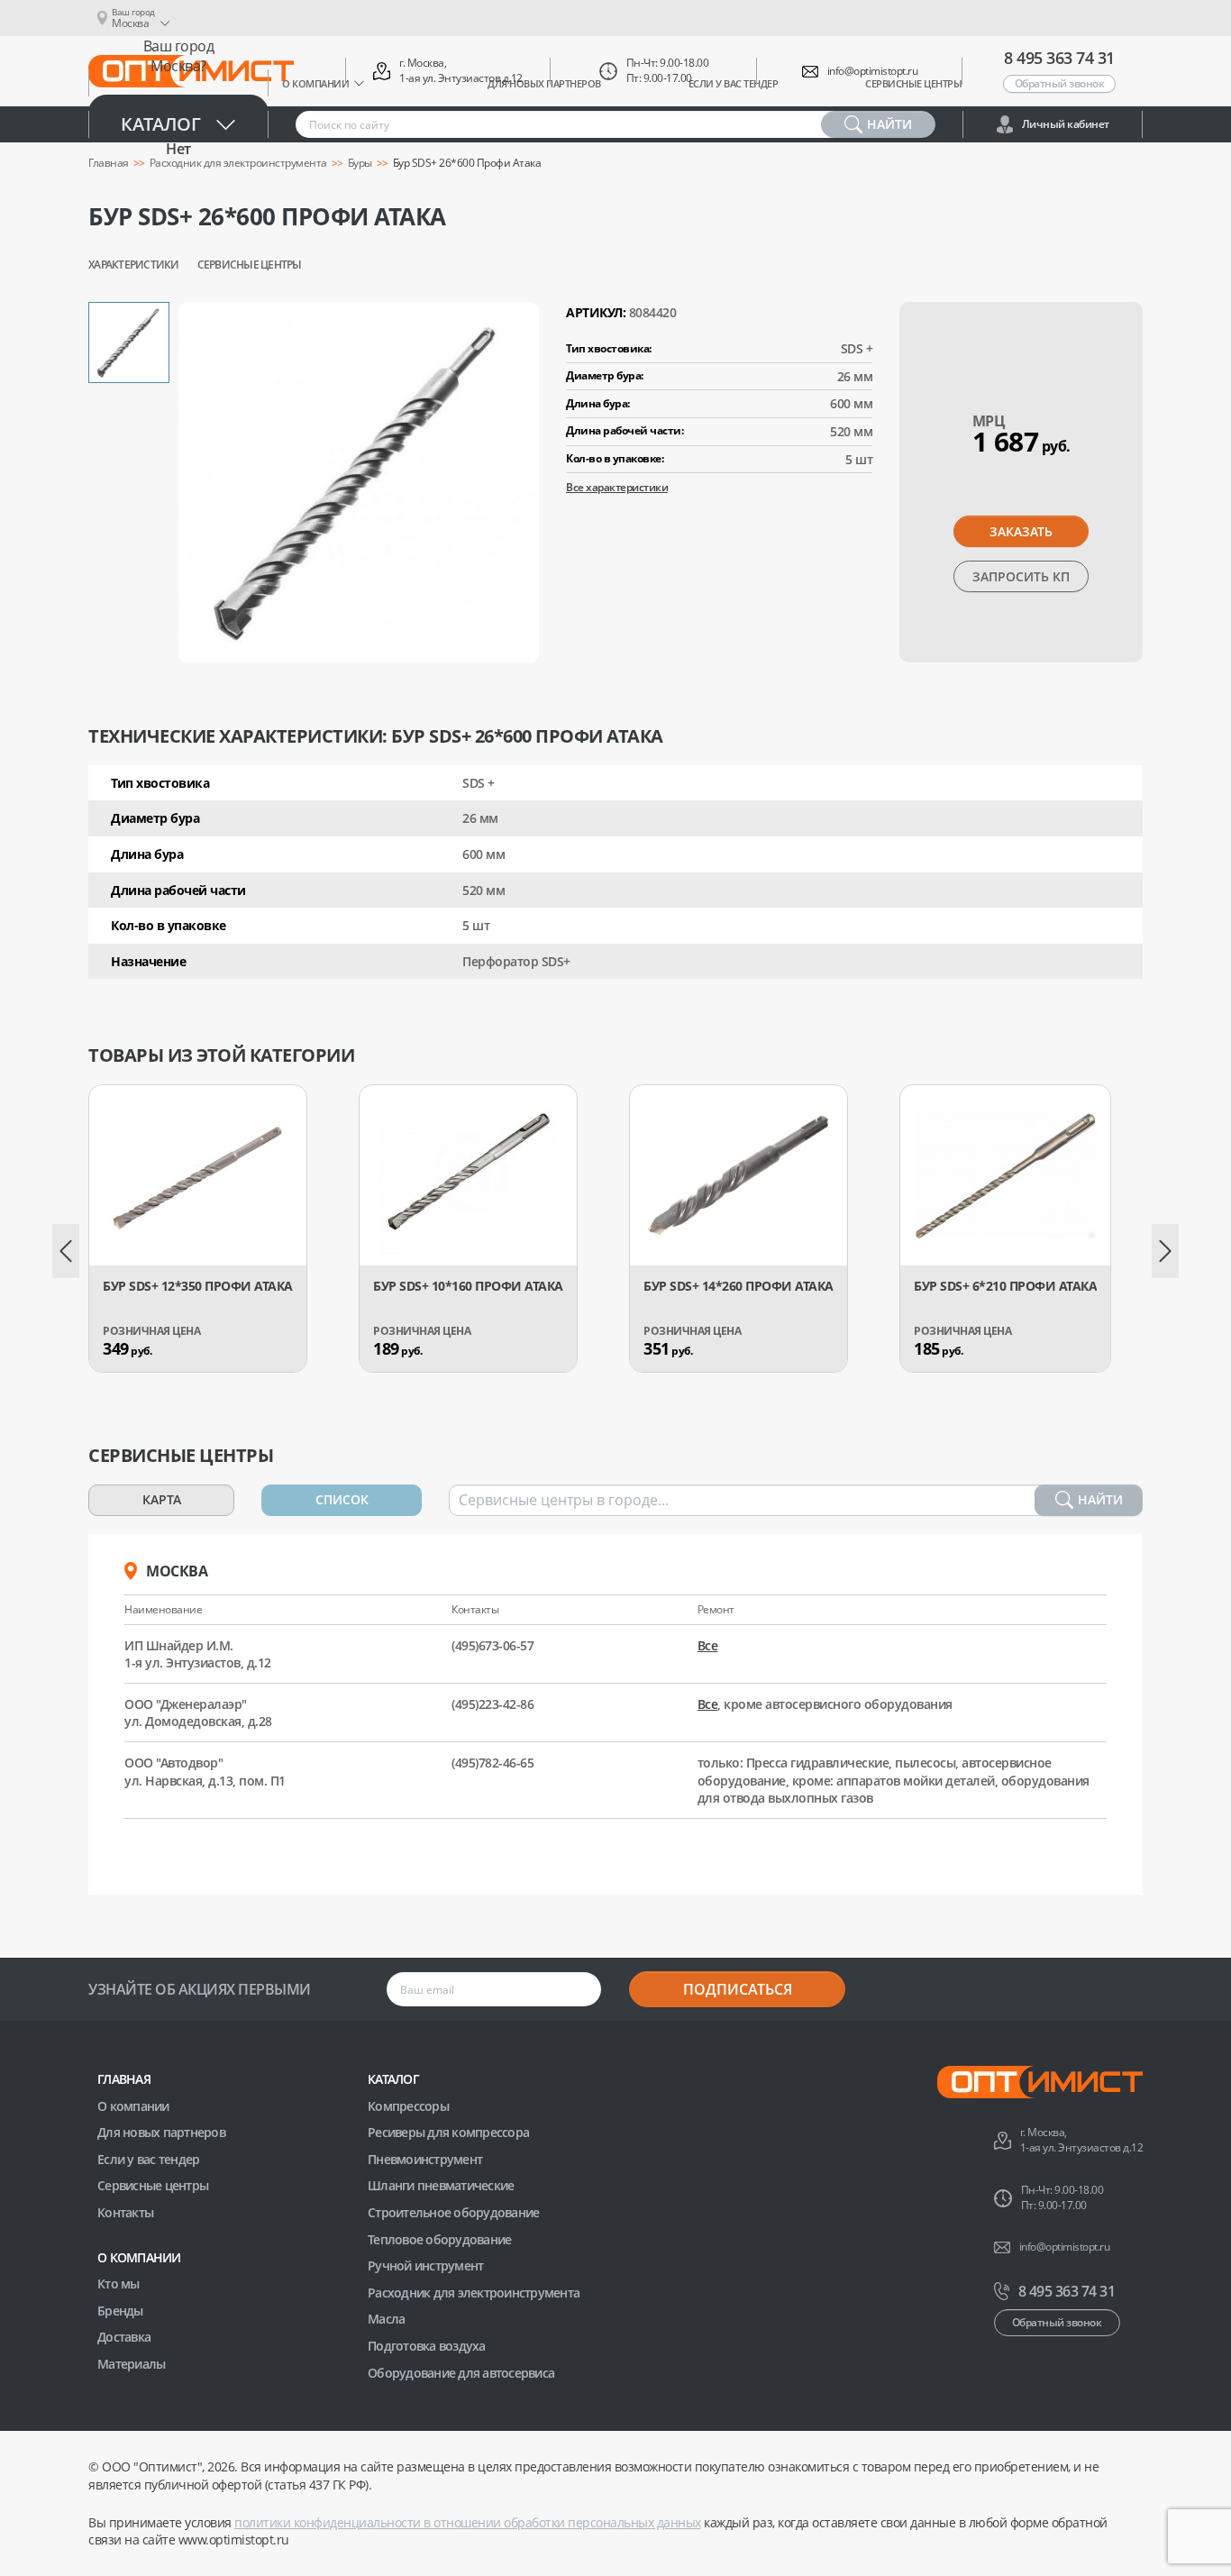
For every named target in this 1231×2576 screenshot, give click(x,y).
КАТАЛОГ (393, 2079)
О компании (133, 2106)
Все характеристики (617, 487)
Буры (360, 163)
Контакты (125, 2212)
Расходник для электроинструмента (474, 2293)
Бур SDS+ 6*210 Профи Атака (1005, 1287)
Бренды (120, 2311)
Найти (1100, 1499)
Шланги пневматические (441, 2185)
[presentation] (66, 1251)
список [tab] (342, 1499)
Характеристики (134, 265)
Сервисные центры (250, 265)
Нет (178, 149)
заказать (1021, 531)
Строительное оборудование (453, 2212)
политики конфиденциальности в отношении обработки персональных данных (468, 2522)
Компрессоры (408, 2106)
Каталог (161, 124)
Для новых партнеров (161, 2132)
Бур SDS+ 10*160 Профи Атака (468, 1287)
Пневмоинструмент (425, 2159)
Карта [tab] (162, 1499)
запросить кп (1021, 576)
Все (708, 1645)
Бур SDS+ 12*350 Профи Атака (198, 1287)
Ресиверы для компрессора (448, 2132)
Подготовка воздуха (427, 2346)
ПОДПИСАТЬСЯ (738, 1989)
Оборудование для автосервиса (461, 2373)
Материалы (131, 2364)
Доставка (124, 2337)
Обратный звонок (1060, 83)
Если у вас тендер (148, 2159)
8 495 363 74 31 (1059, 58)
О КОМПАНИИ (139, 2257)
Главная (124, 2079)
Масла (386, 2319)
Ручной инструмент (425, 2265)
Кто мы (119, 2284)
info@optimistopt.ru (873, 71)
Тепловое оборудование (439, 2239)
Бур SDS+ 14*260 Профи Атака (739, 1287)
